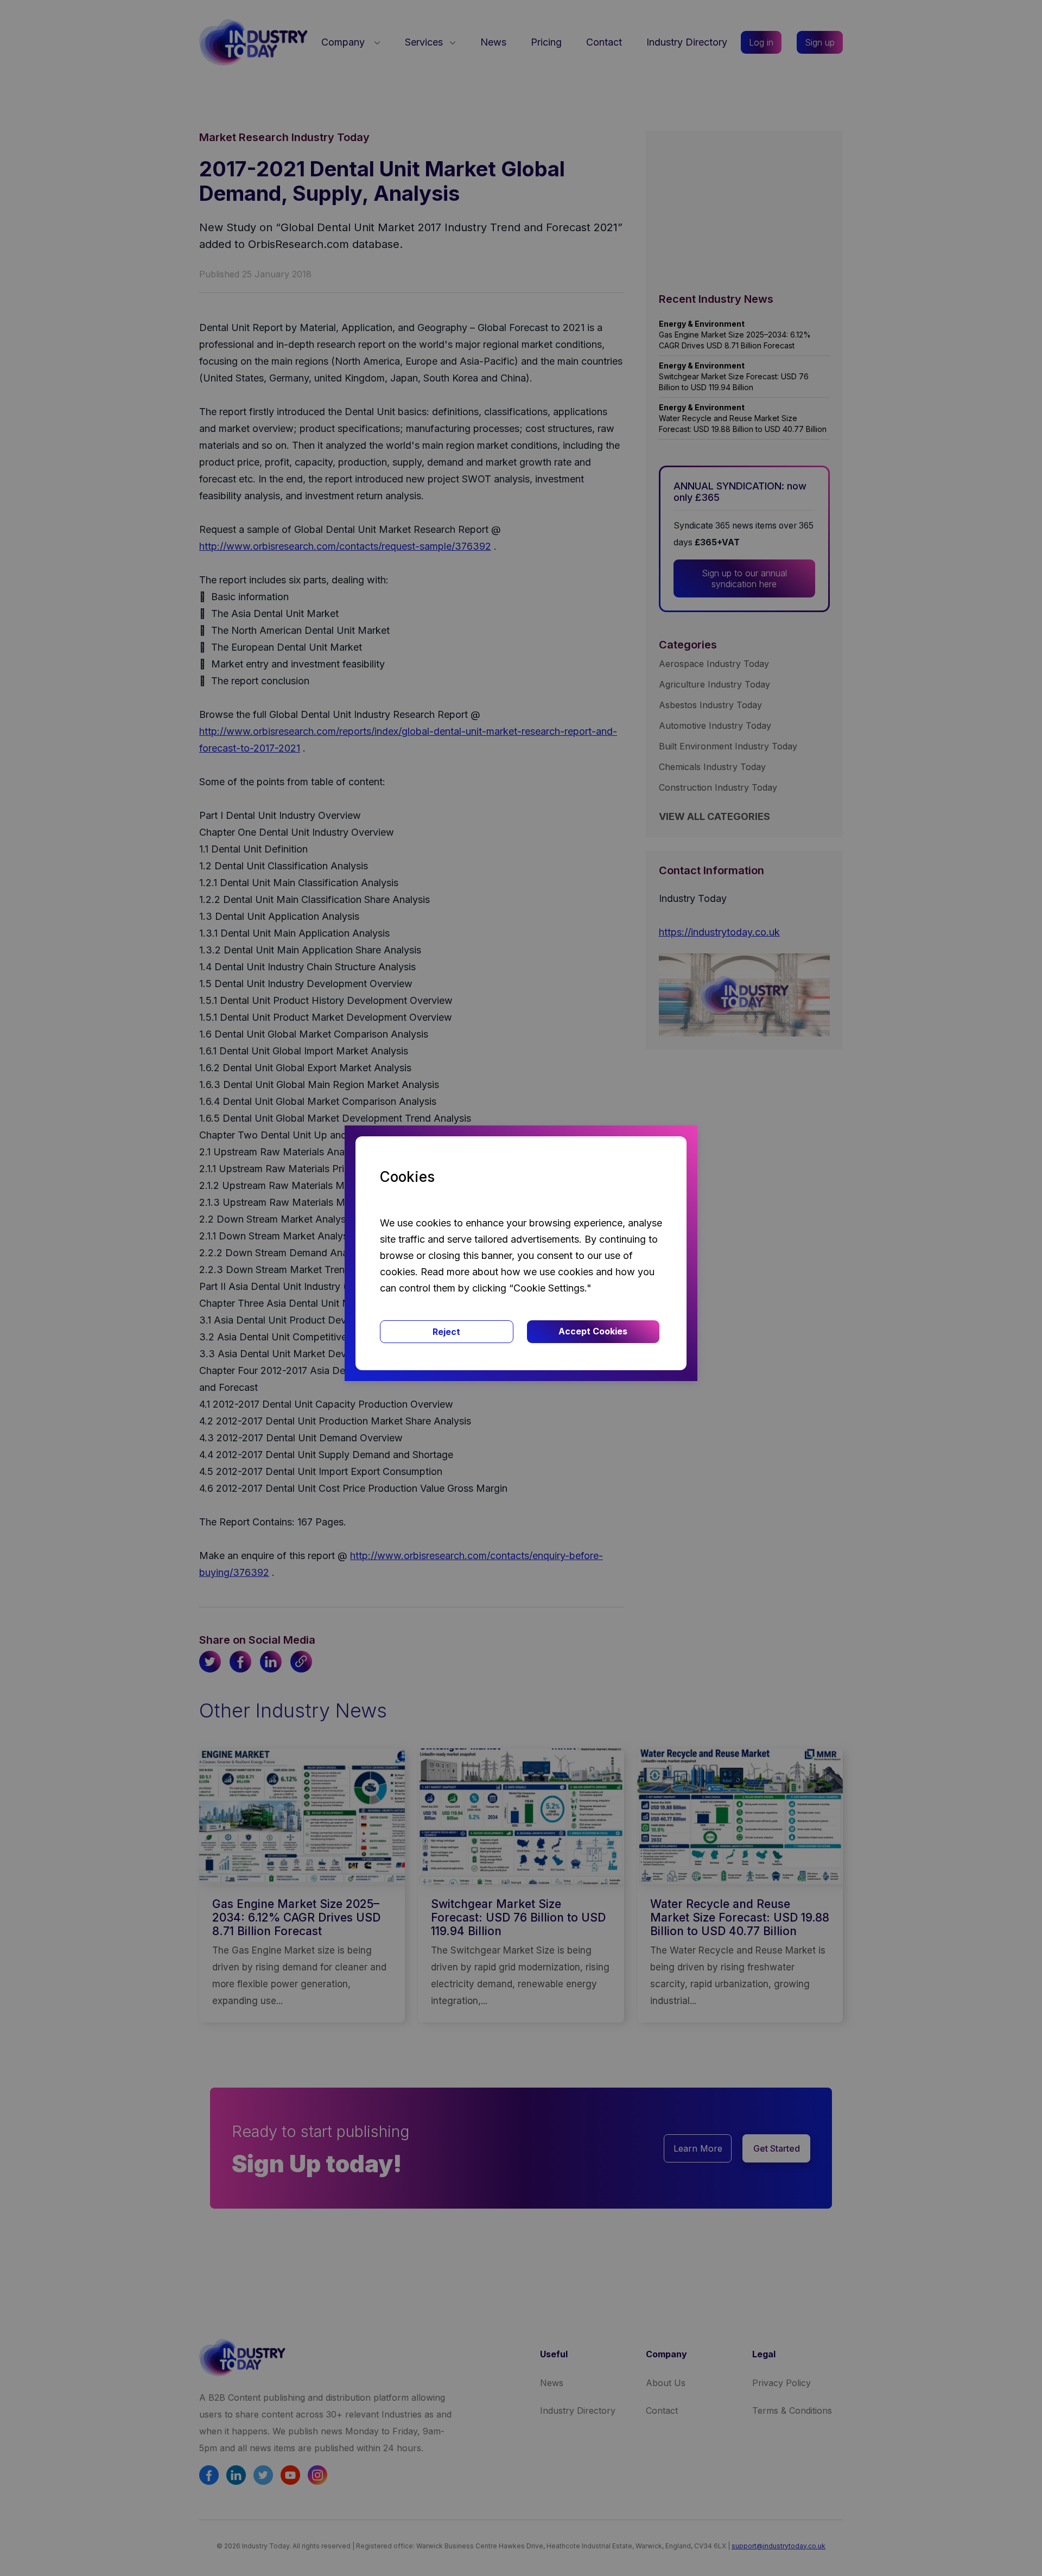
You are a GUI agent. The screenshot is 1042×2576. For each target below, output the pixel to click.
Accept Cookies (593, 1331)
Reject (446, 1332)
